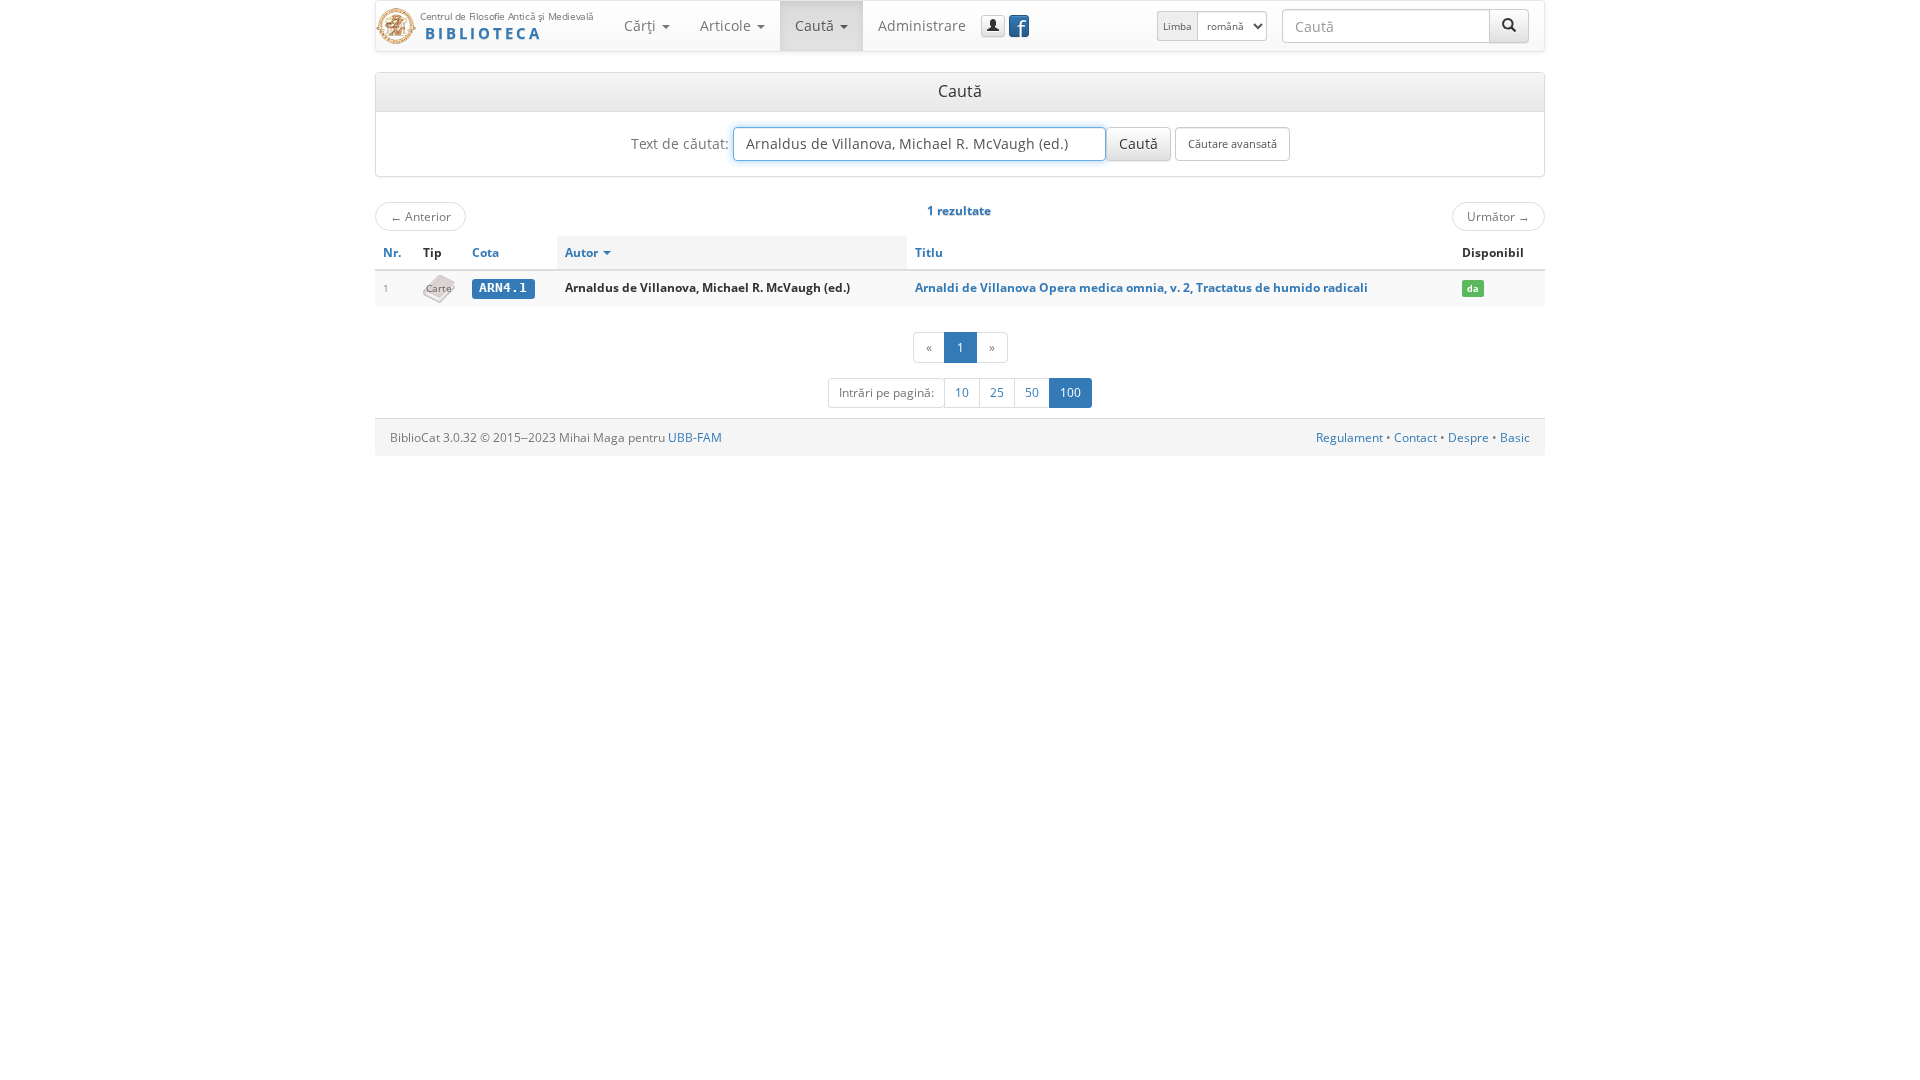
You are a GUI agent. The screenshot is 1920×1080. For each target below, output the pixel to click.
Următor (1498, 216)
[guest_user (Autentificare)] (993, 26)
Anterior (420, 216)
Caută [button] (816, 25)
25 (997, 392)
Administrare (922, 25)
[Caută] (1509, 26)
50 (1032, 392)
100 (1070, 392)
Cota (485, 252)
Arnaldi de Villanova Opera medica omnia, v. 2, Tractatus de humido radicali (1141, 287)
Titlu (929, 252)
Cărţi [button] (642, 25)
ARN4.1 (503, 287)
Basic (1515, 437)
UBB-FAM (695, 437)
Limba (1177, 26)
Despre (1468, 437)
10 (962, 392)
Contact (1415, 437)
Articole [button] (727, 25)
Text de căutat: (680, 143)
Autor (583, 252)
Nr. (392, 252)
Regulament (1349, 437)
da (1472, 288)
